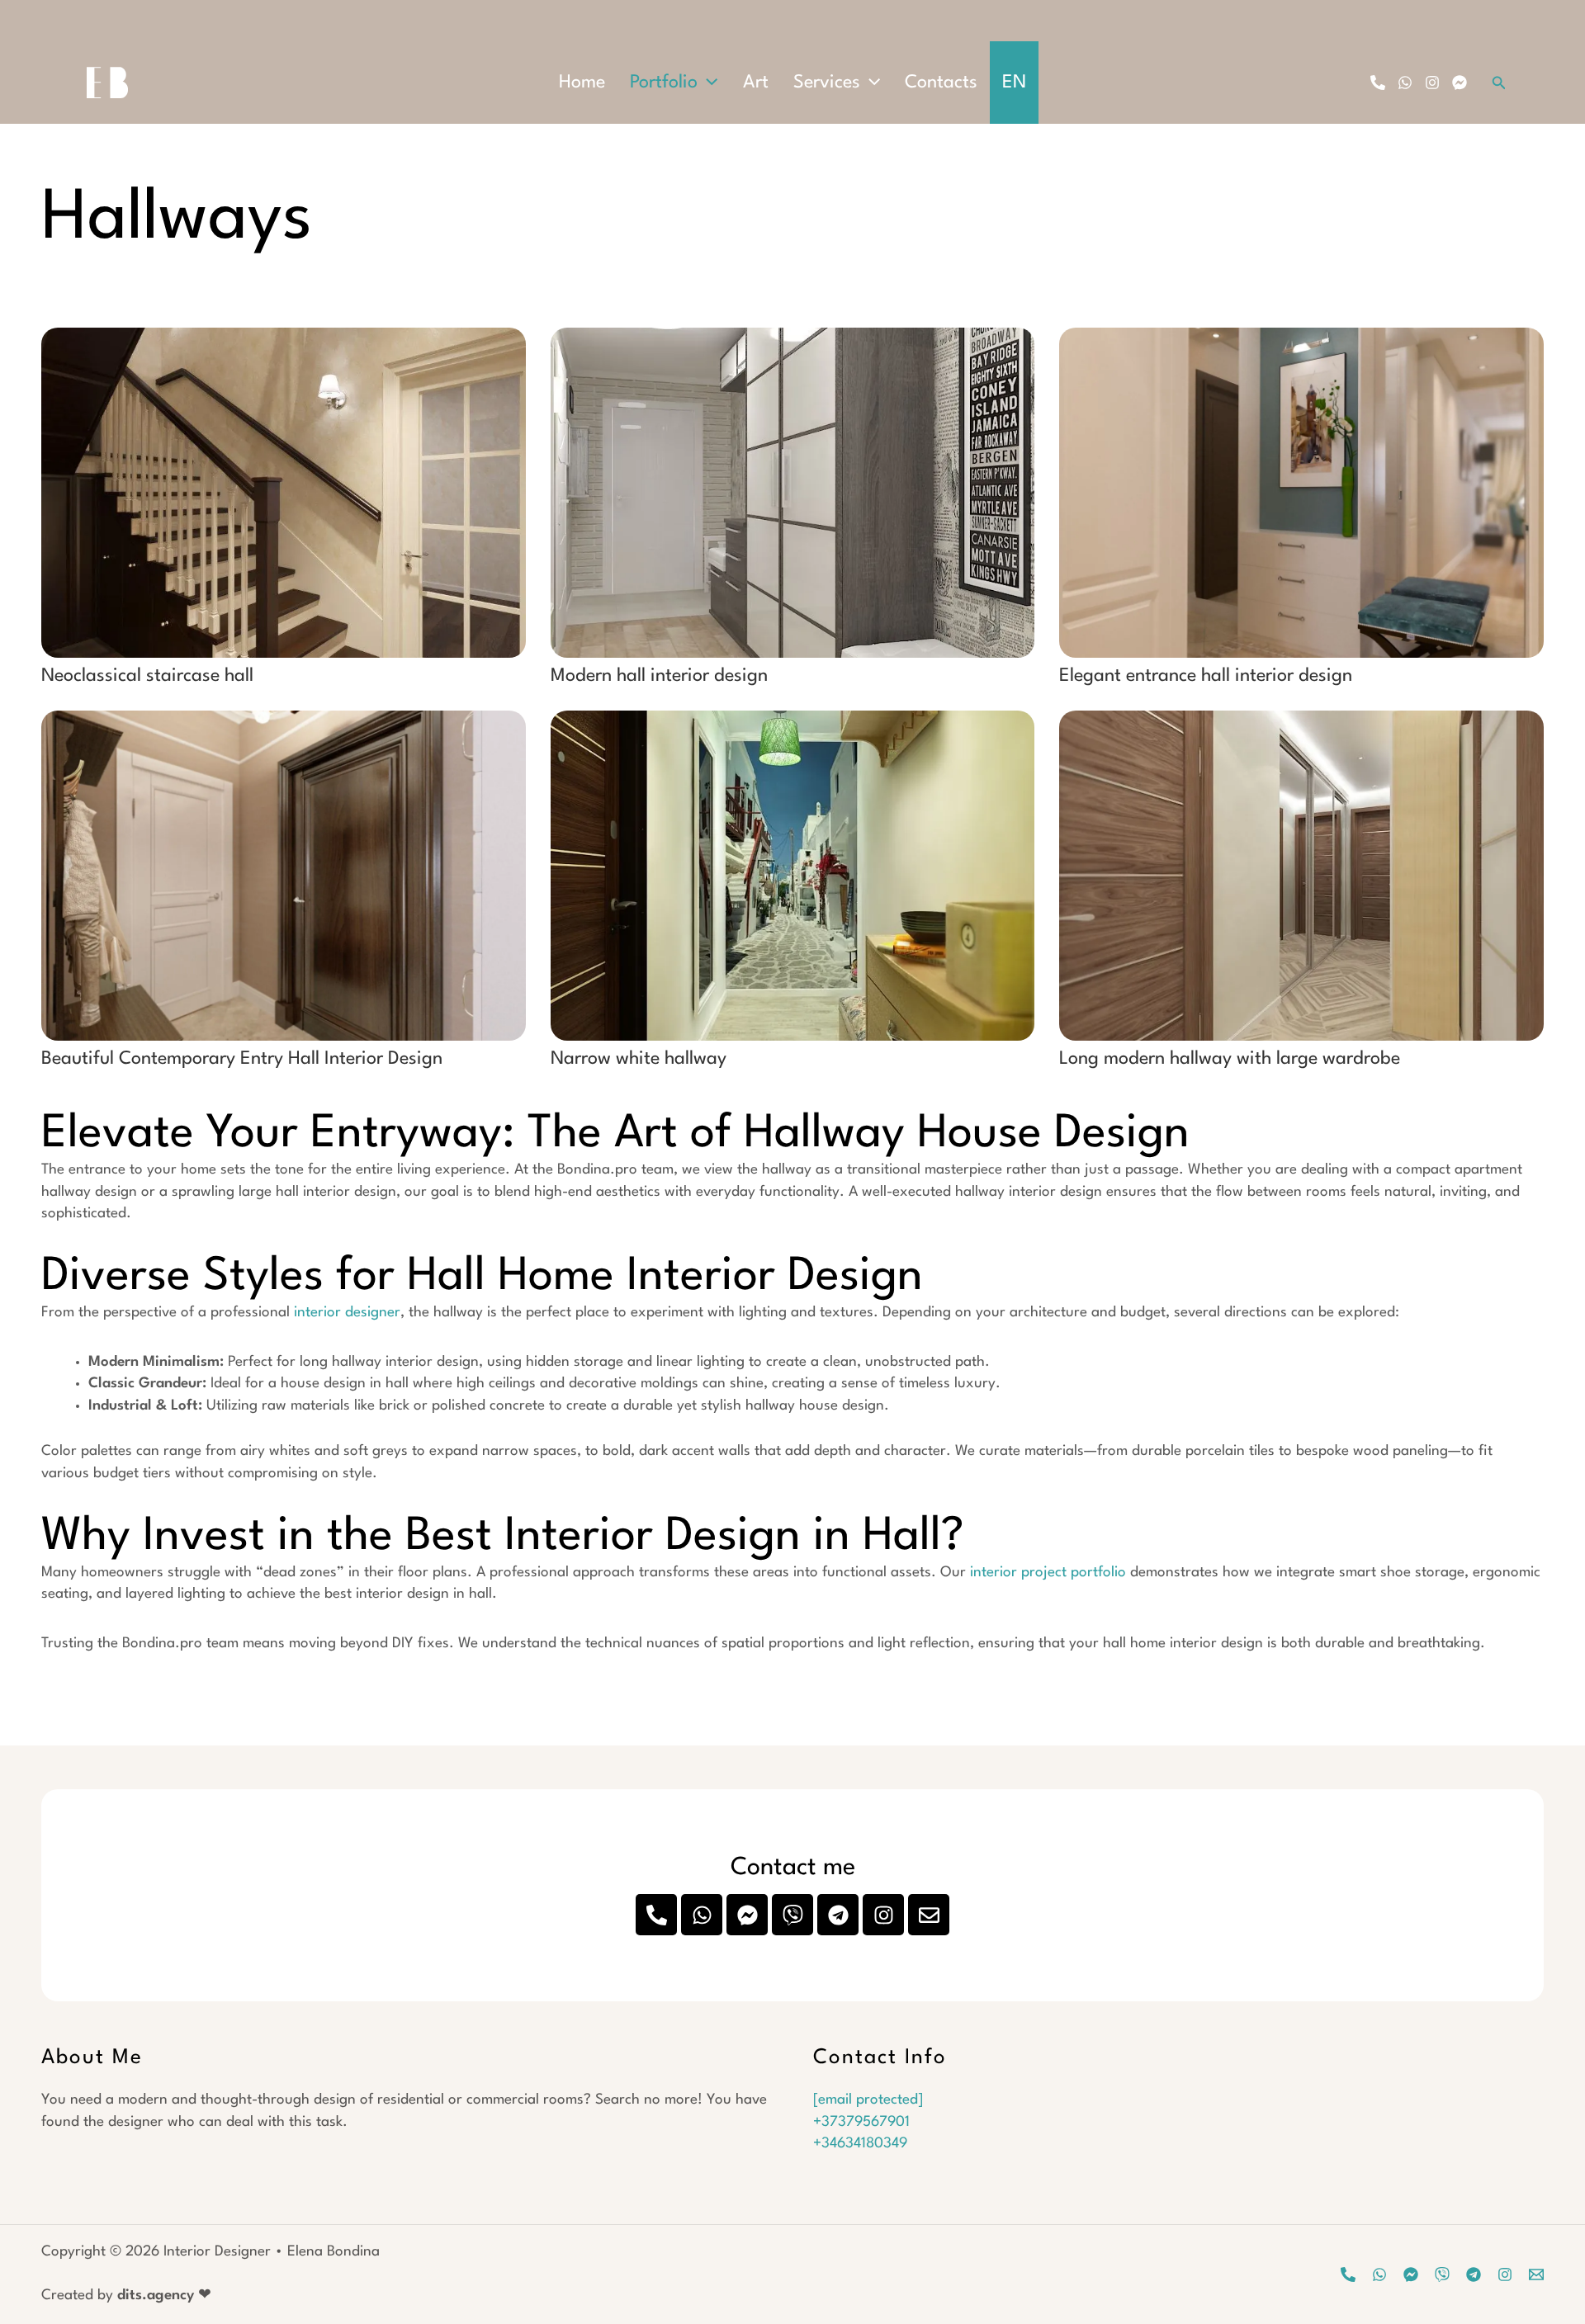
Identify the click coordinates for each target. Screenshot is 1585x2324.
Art (756, 83)
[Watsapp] (1379, 2274)
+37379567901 (861, 2122)
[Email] (1536, 2274)
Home (582, 83)
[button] (707, 83)
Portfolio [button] (664, 83)
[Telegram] (1474, 2274)
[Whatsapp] (1405, 83)
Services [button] (827, 83)
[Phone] (1378, 83)
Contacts (941, 83)
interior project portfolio (1048, 1573)
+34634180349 (860, 2144)
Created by (126, 2296)
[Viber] (1442, 2274)
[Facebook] (1460, 83)
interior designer (347, 1313)
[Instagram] (1432, 83)
